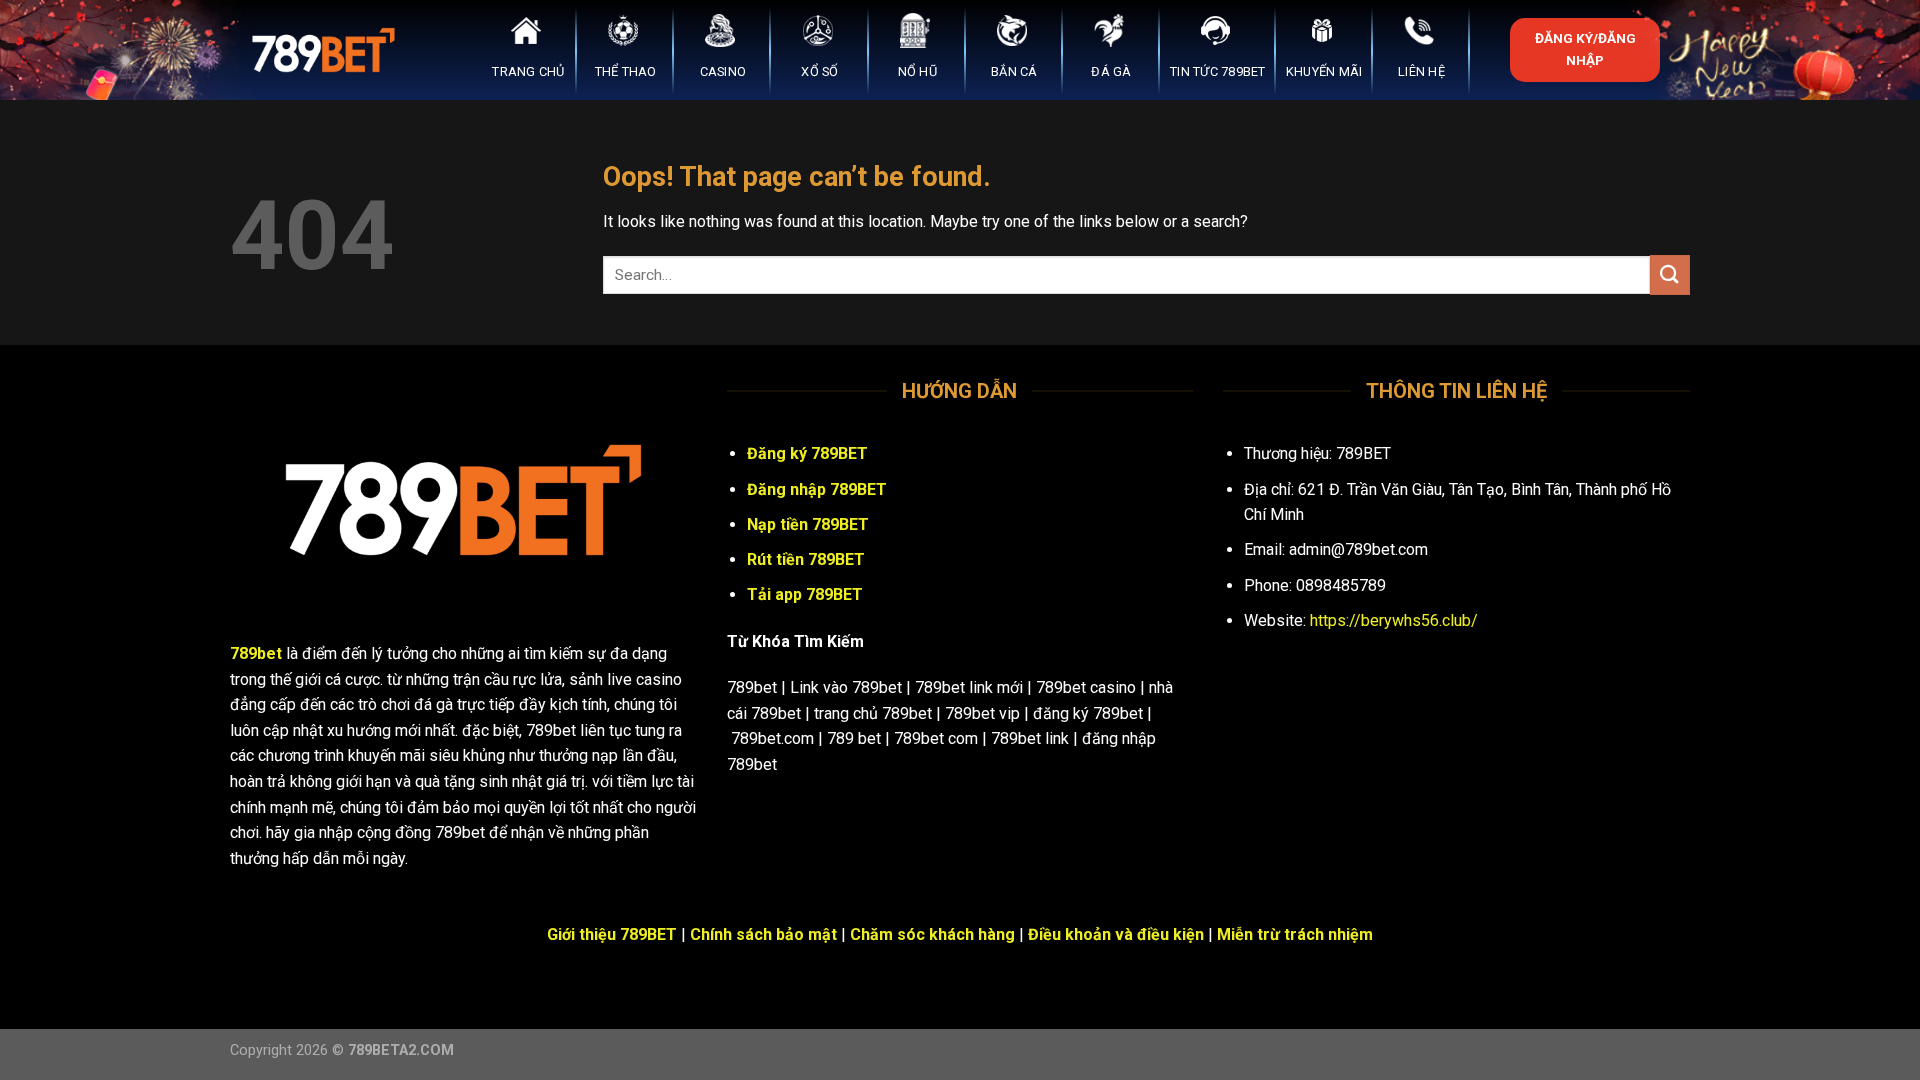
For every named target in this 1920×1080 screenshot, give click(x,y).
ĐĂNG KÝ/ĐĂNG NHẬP (1585, 49)
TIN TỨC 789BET (1218, 71)
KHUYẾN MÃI (1324, 71)
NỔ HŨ (917, 71)
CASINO (723, 71)
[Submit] (1670, 274)
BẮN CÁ (1014, 71)
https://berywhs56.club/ (1394, 620)
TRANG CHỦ (528, 71)
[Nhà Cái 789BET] (330, 50)
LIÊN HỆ (1421, 71)
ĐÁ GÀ (1111, 71)
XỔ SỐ (819, 71)
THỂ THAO (626, 71)
